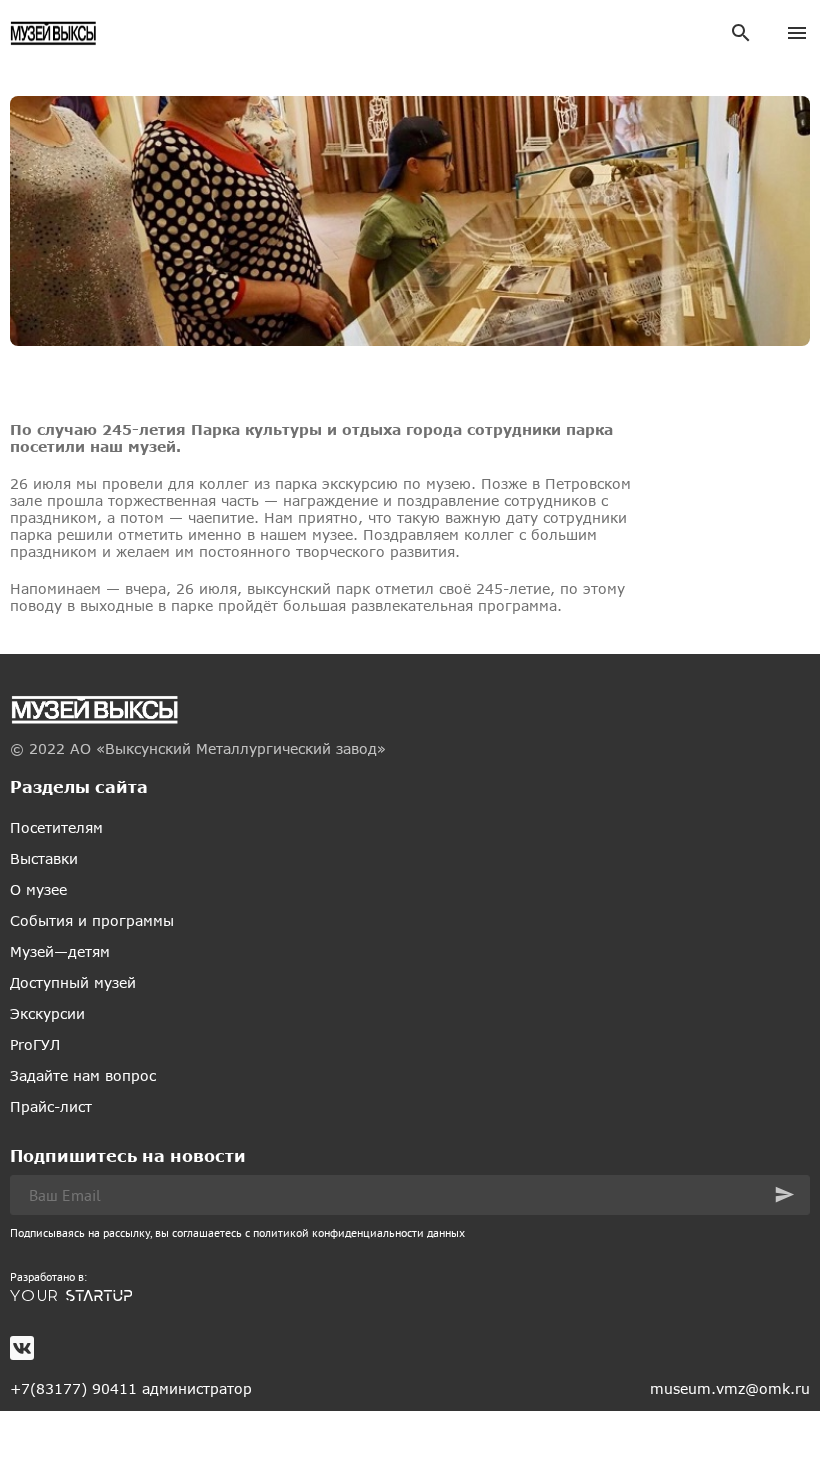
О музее (38, 889)
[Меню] (797, 33)
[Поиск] (741, 33)
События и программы (92, 920)
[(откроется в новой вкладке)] (410, 1296)
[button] (784, 1194)
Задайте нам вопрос (83, 1075)
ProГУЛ (35, 1044)
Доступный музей (73, 982)
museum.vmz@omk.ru (730, 1388)
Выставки (44, 858)
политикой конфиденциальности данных (359, 1232)
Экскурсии (47, 1013)
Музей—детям (60, 951)
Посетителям (56, 827)
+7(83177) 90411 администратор (131, 1388)
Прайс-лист (51, 1106)
